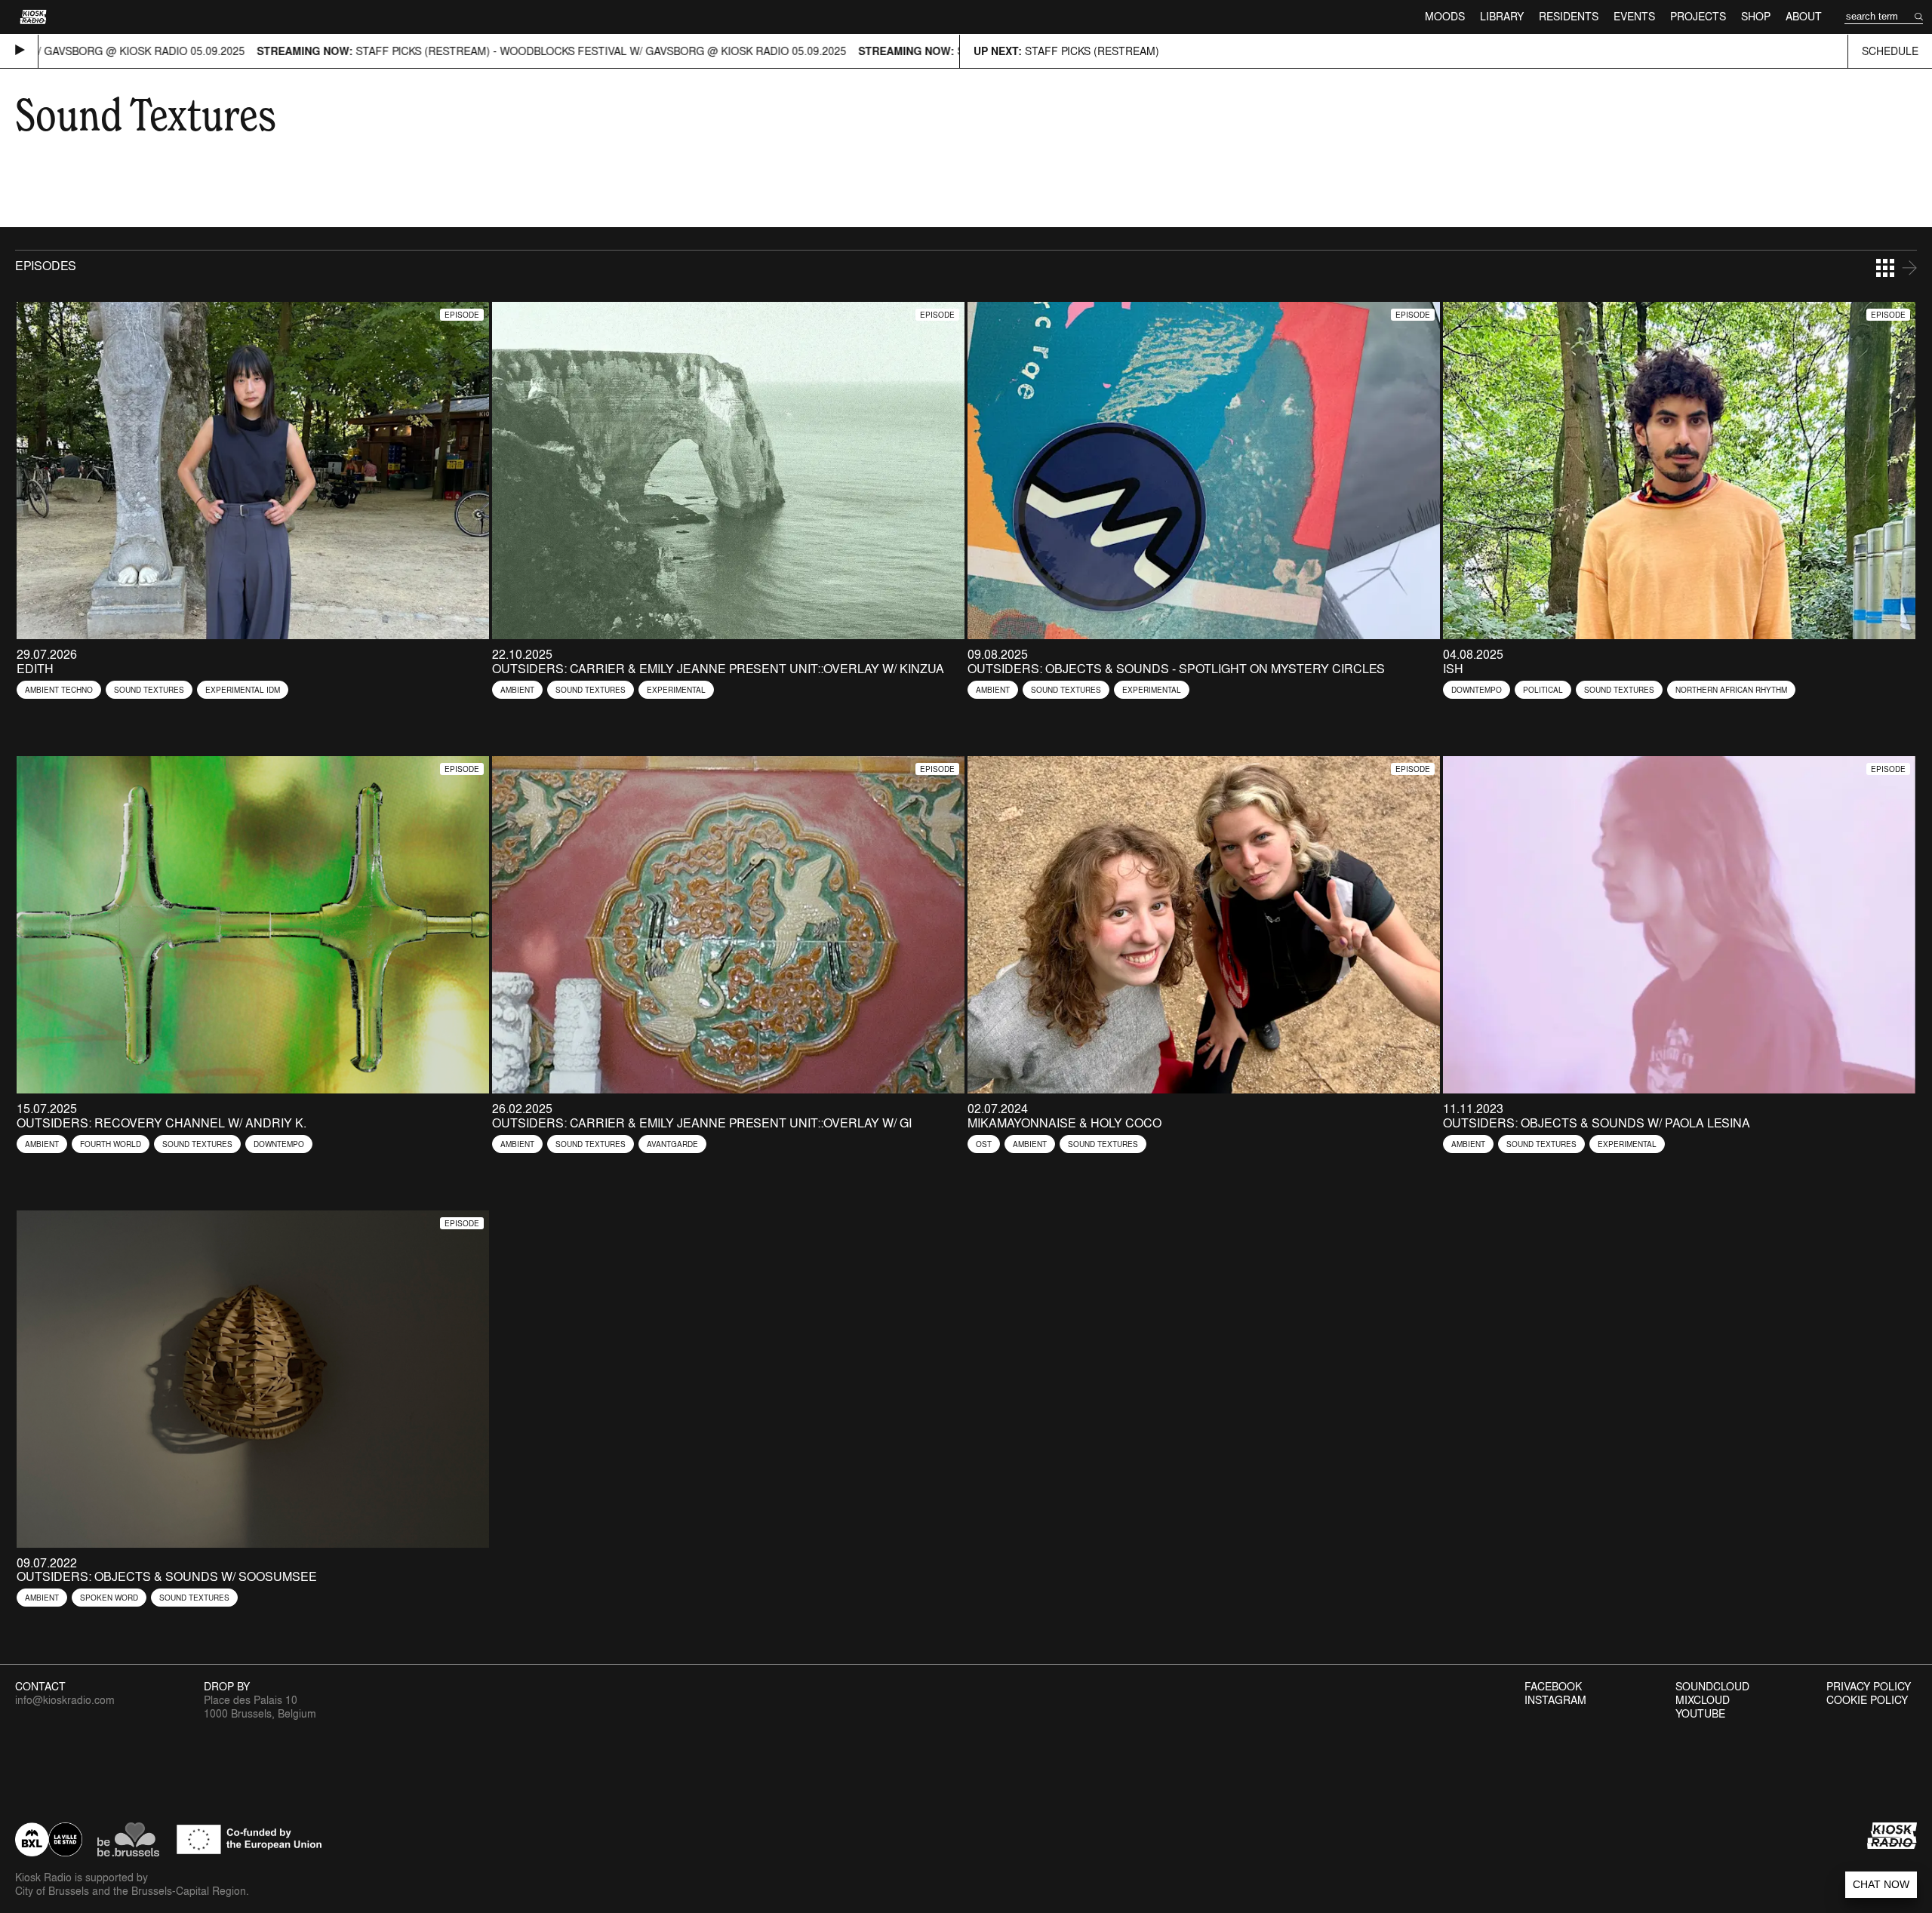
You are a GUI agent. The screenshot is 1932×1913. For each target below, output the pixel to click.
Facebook (1553, 1687)
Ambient (517, 690)
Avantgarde (672, 1144)
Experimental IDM (243, 690)
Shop (1756, 16)
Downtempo (1477, 690)
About (1804, 16)
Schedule (1890, 51)
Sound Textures (149, 690)
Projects (1698, 16)
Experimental (676, 690)
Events (1634, 16)
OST (984, 1144)
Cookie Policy (1867, 1700)
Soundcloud (1712, 1687)
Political (1543, 690)
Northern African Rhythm (1731, 690)
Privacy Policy (1869, 1687)
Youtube (1700, 1714)
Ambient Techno (59, 690)
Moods (1445, 16)
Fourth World (111, 1144)
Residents (1569, 16)
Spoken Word (109, 1598)
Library (1502, 16)
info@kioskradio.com (65, 1700)
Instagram (1555, 1700)
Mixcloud (1703, 1700)
